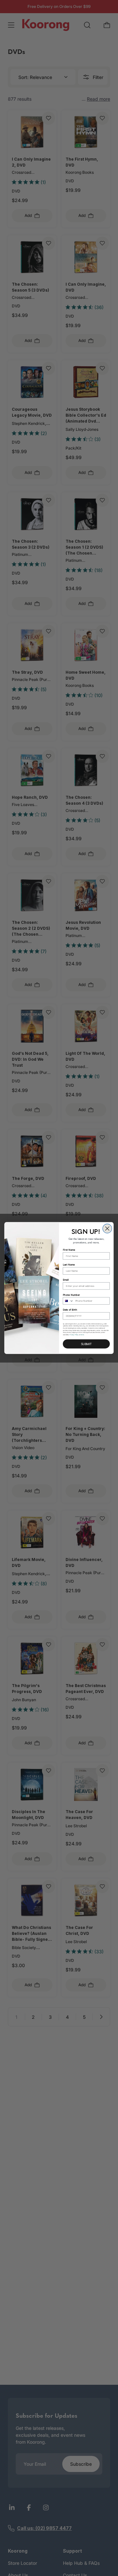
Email (66, 1280)
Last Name (69, 1265)
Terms (82, 1335)
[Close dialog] (107, 1229)
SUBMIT (86, 1344)
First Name (69, 1250)
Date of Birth (70, 1310)
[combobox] (68, 1301)
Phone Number (71, 1295)
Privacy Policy (74, 1335)
